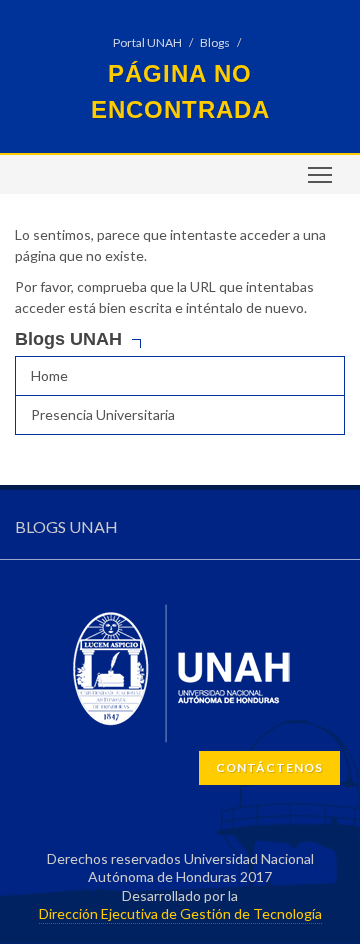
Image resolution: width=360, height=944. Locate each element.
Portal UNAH (147, 42)
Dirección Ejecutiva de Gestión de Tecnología (180, 913)
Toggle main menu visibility (320, 174)
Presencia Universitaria (103, 414)
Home (49, 375)
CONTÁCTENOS (269, 767)
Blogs (215, 42)
